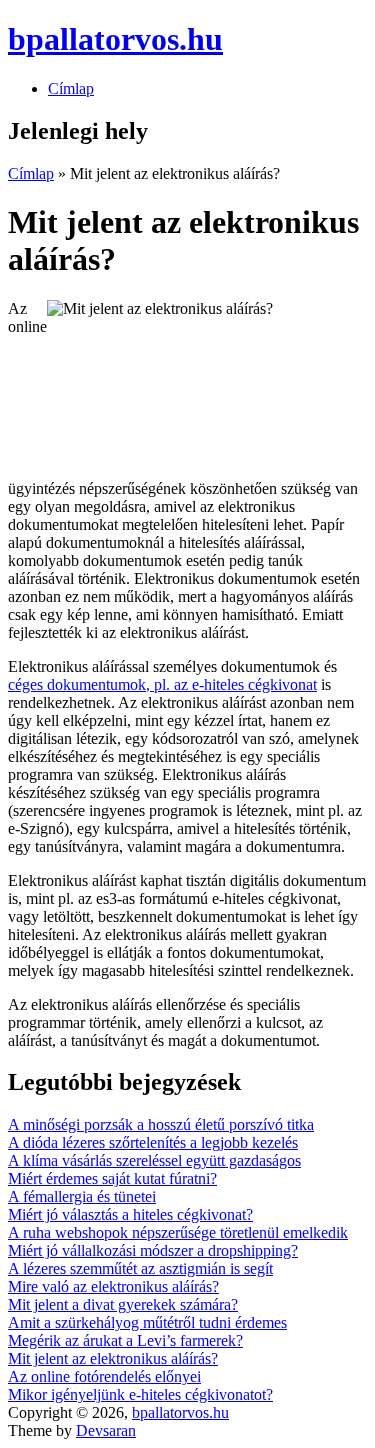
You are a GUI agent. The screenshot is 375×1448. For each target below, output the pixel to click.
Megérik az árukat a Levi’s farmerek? (125, 1340)
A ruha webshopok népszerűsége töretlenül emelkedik (178, 1232)
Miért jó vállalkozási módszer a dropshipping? (153, 1250)
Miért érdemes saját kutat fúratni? (112, 1178)
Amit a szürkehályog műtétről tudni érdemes (147, 1322)
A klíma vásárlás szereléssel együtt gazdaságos (154, 1160)
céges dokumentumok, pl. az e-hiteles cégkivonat (162, 684)
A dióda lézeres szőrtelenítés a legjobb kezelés (153, 1142)
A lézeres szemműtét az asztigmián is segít (140, 1268)
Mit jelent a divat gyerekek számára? (123, 1304)
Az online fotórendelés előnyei (104, 1376)
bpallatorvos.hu (180, 1412)
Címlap (71, 88)
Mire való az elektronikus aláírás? (113, 1286)
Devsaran (106, 1430)
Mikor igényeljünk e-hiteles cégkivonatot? (140, 1394)
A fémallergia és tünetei (82, 1196)
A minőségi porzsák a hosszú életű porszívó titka (161, 1124)
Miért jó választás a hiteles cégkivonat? (130, 1214)
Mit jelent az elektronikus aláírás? (113, 1358)
